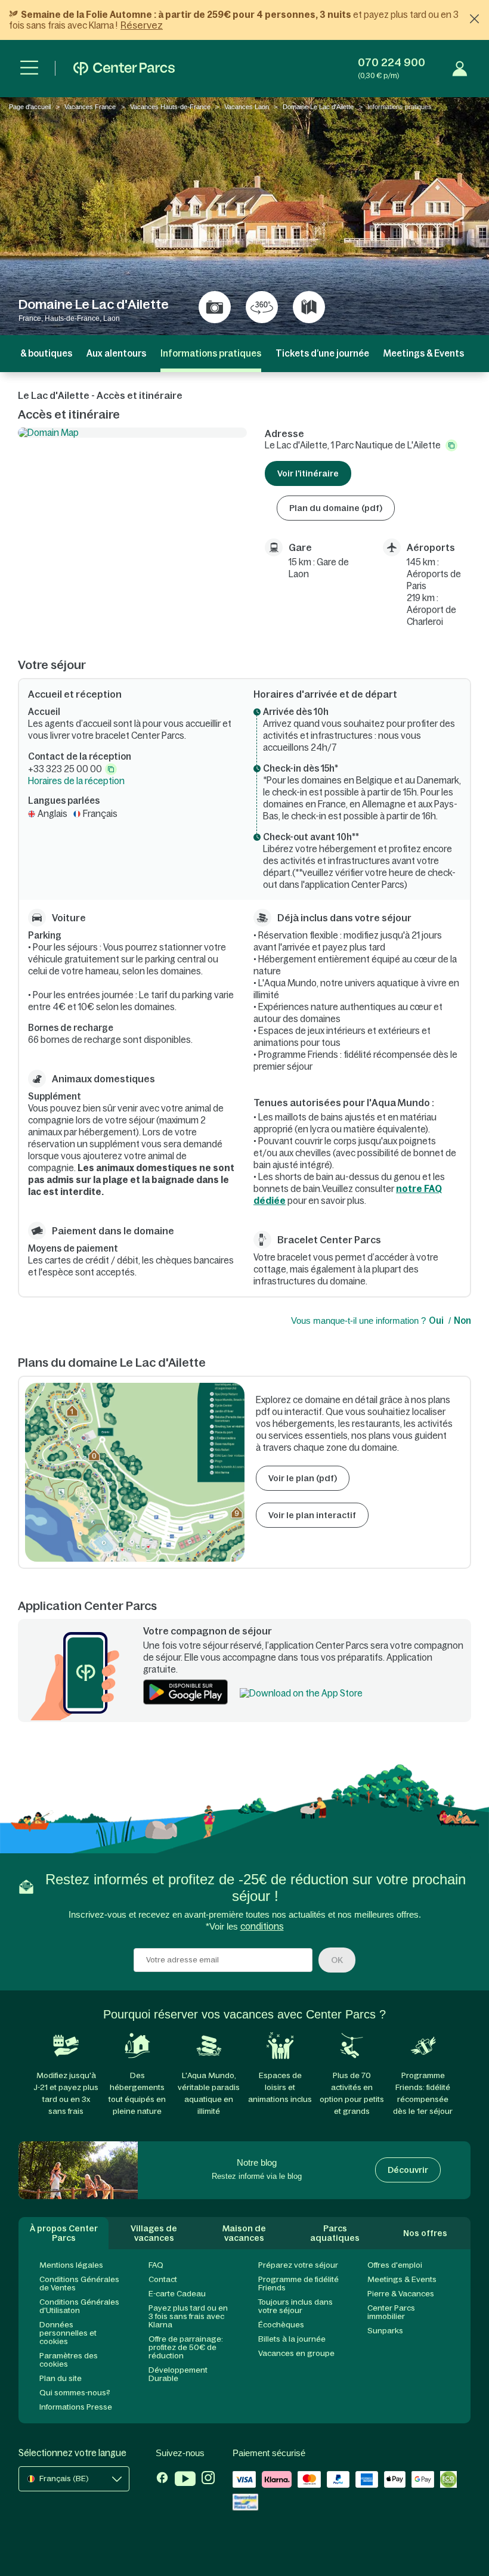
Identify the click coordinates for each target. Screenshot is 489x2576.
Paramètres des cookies (69, 2360)
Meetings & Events (424, 353)
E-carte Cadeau (177, 2294)
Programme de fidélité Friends (298, 2284)
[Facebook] (162, 2480)
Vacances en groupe (296, 2353)
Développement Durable (178, 2374)
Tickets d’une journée (322, 353)
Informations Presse (76, 2407)
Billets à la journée (292, 2339)
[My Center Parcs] (460, 69)
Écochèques (281, 2325)
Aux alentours (116, 353)
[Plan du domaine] (309, 307)
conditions (262, 1926)
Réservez (142, 25)
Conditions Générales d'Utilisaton (79, 2306)
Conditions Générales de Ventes (79, 2284)
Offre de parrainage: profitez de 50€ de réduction (186, 2347)
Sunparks (385, 2331)
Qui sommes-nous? (75, 2393)
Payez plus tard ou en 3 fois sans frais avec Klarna (188, 2316)
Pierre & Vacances (401, 2294)
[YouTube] (185, 2480)
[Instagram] (208, 2480)
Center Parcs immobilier (391, 2312)
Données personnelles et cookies (68, 2333)
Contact (163, 2279)
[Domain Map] (132, 433)
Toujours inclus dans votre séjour (295, 2306)
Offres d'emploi (395, 2265)
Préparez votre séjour (298, 2265)
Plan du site (61, 2378)
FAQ (156, 2265)
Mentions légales (71, 2265)
